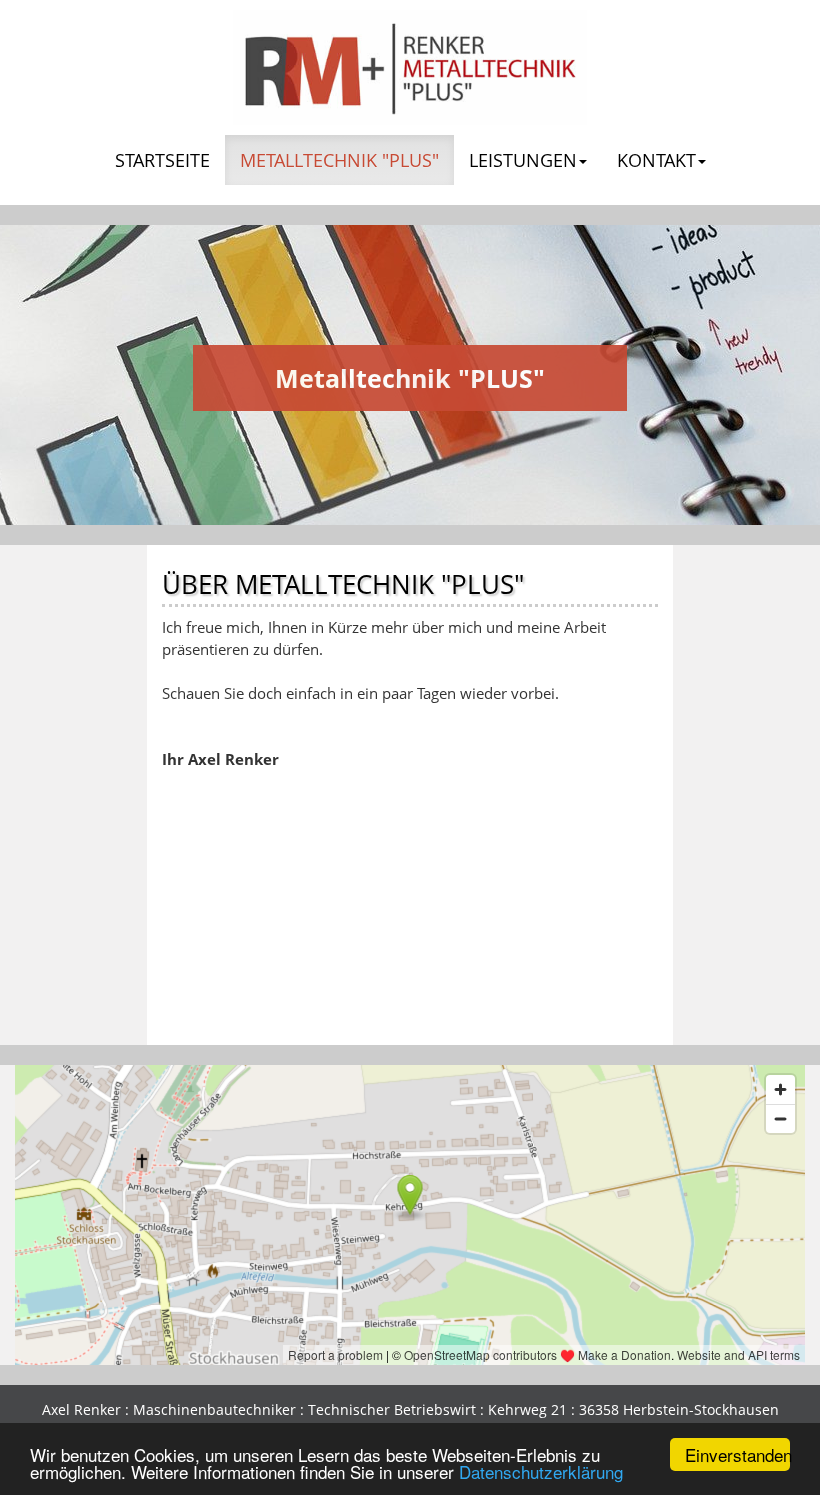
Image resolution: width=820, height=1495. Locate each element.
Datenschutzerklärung (541, 1471)
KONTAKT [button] (656, 160)
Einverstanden (737, 1454)
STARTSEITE (162, 160)
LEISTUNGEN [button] (523, 160)
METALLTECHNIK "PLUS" (347, 159)
